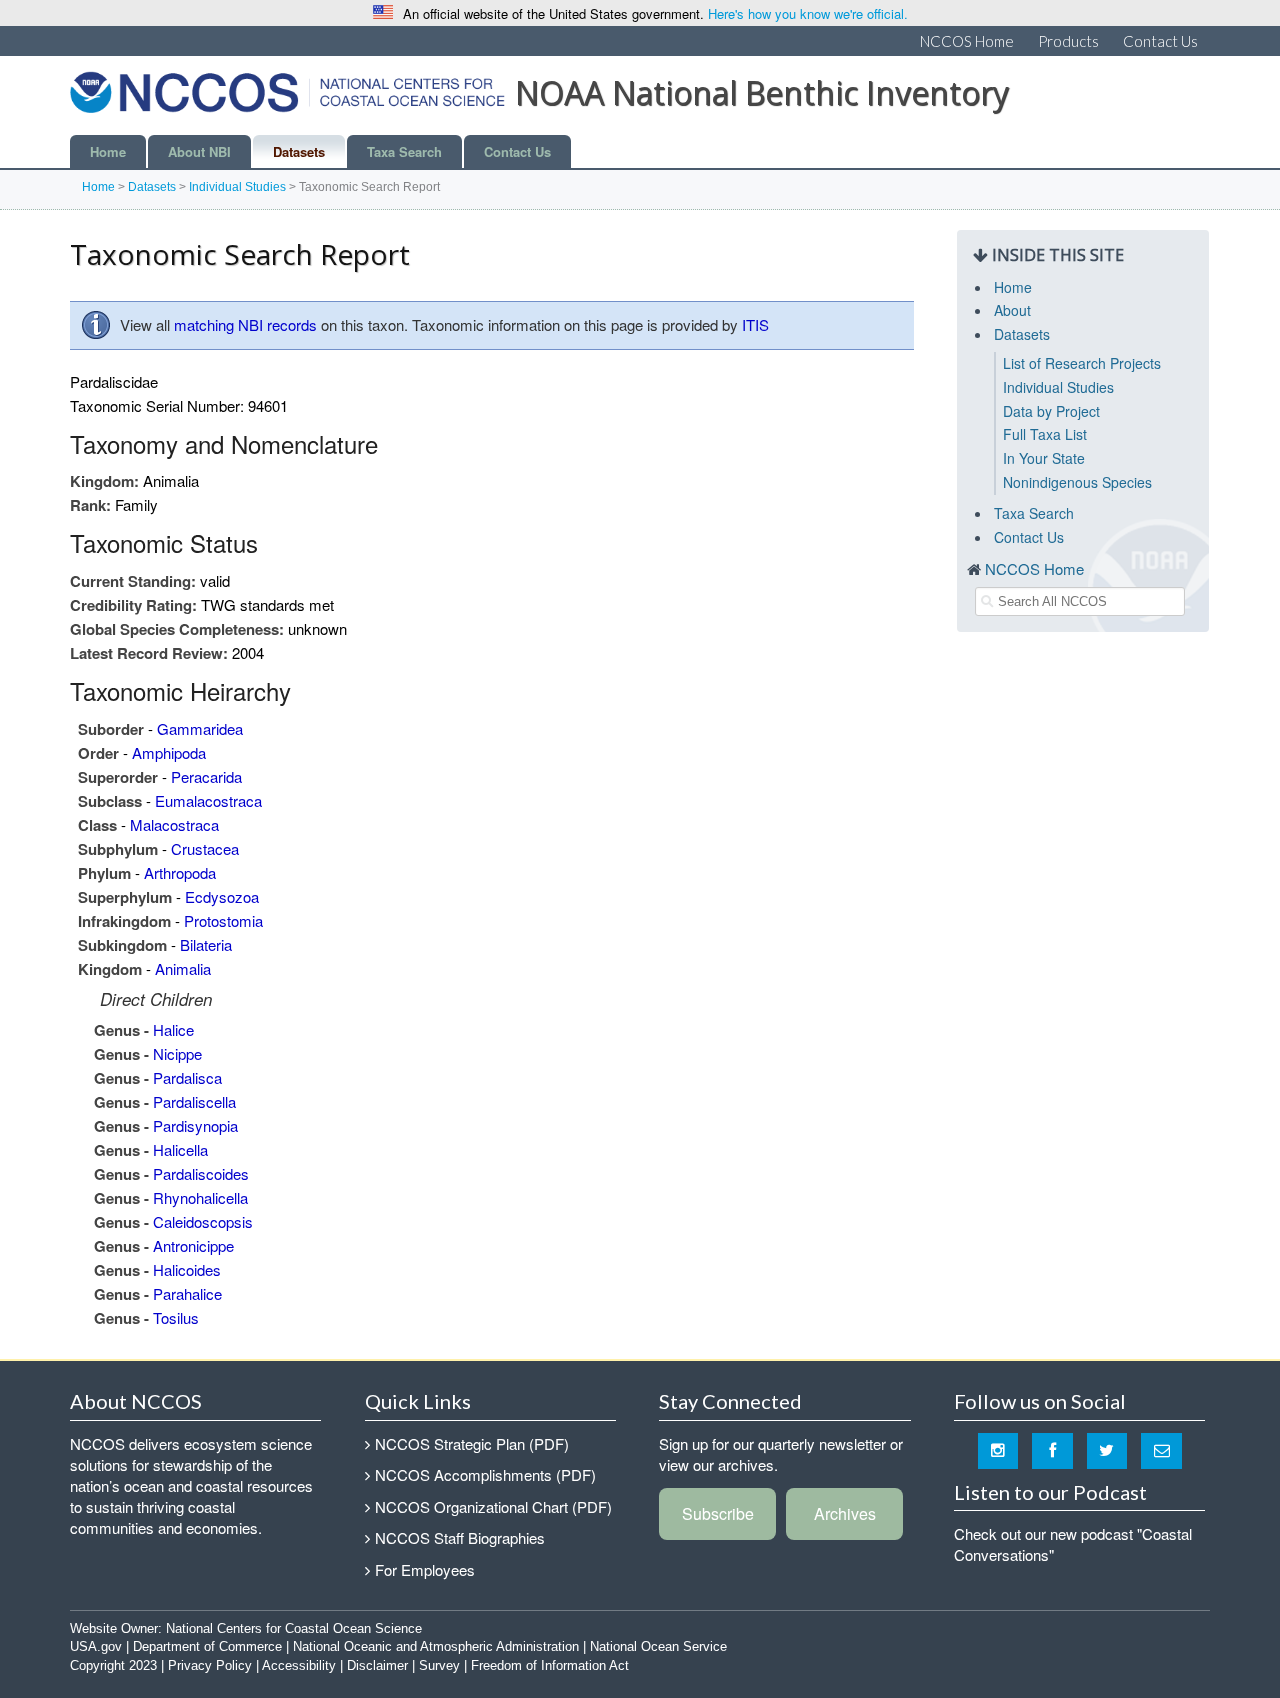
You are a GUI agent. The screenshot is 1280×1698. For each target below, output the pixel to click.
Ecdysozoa (222, 896)
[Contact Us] (1161, 1449)
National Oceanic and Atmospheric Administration (436, 1646)
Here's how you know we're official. (808, 13)
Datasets (299, 151)
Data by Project (1051, 411)
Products (1068, 41)
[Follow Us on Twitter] (1107, 1449)
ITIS (755, 324)
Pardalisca (187, 1077)
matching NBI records (245, 324)
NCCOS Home (967, 41)
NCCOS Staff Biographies (460, 1537)
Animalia (183, 968)
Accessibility (299, 1665)
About (1012, 310)
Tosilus (176, 1317)
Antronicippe (193, 1245)
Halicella (180, 1149)
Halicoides (187, 1269)
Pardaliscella (194, 1101)
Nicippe (177, 1053)
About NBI (199, 151)
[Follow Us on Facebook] (1052, 1449)
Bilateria (206, 944)
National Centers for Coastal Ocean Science (294, 1628)
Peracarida (206, 776)
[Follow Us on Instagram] (998, 1449)
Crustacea (205, 848)
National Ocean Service (658, 1646)
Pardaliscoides (201, 1173)
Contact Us (1160, 41)
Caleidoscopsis (203, 1221)
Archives (845, 1513)
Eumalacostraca (208, 800)
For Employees (425, 1569)
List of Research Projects (1082, 363)
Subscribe (718, 1513)
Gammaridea (200, 728)
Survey (439, 1665)
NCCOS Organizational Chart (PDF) (493, 1506)
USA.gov (96, 1646)
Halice (173, 1029)
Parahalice (187, 1293)
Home (108, 151)
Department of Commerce (207, 1646)
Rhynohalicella (200, 1197)
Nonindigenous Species (1077, 482)
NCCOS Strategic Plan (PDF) (472, 1443)
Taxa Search (404, 151)
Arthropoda (180, 872)
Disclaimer (377, 1665)
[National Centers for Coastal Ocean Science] (287, 98)
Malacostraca (174, 824)
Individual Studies (237, 187)
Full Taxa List (1045, 434)
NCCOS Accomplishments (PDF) (485, 1474)
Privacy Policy (210, 1665)
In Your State (1044, 458)
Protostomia (223, 920)
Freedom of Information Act (550, 1665)
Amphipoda (169, 752)
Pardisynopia (195, 1125)
